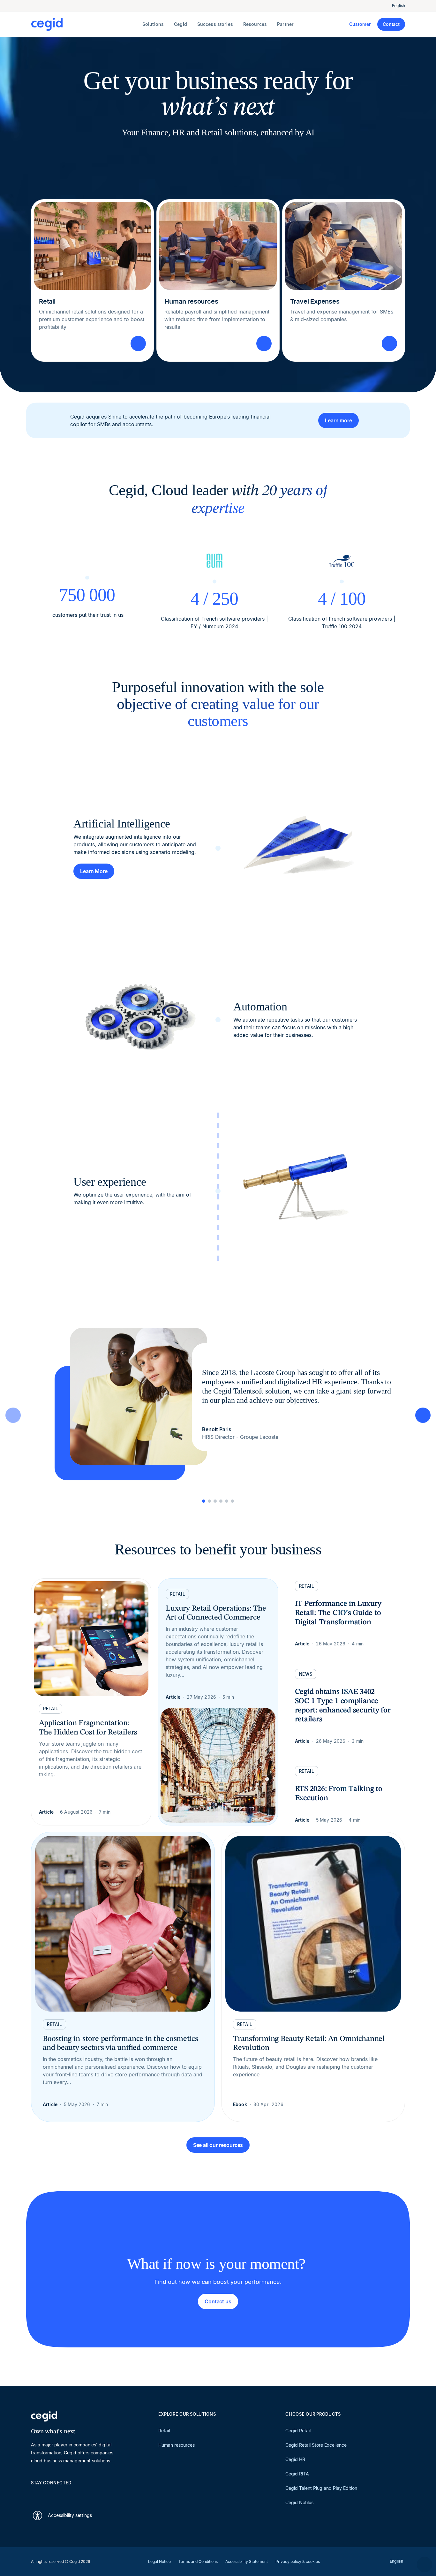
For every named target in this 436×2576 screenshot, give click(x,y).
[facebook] (95, 2494)
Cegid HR (295, 2459)
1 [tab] (204, 1501)
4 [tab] (221, 1501)
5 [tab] (227, 1501)
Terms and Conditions (198, 2561)
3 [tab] (215, 1501)
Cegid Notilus (299, 2502)
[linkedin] (34, 2494)
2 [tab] (209, 1501)
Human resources (177, 2445)
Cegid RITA (297, 2474)
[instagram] (65, 2494)
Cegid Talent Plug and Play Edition (321, 2488)
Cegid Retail (298, 2431)
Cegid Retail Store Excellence (316, 2445)
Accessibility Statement (247, 2561)
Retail (164, 2431)
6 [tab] (232, 1501)
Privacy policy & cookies (298, 2561)
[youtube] (49, 2494)
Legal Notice (159, 2561)
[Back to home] (85, 24)
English (398, 6)
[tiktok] (80, 2494)
